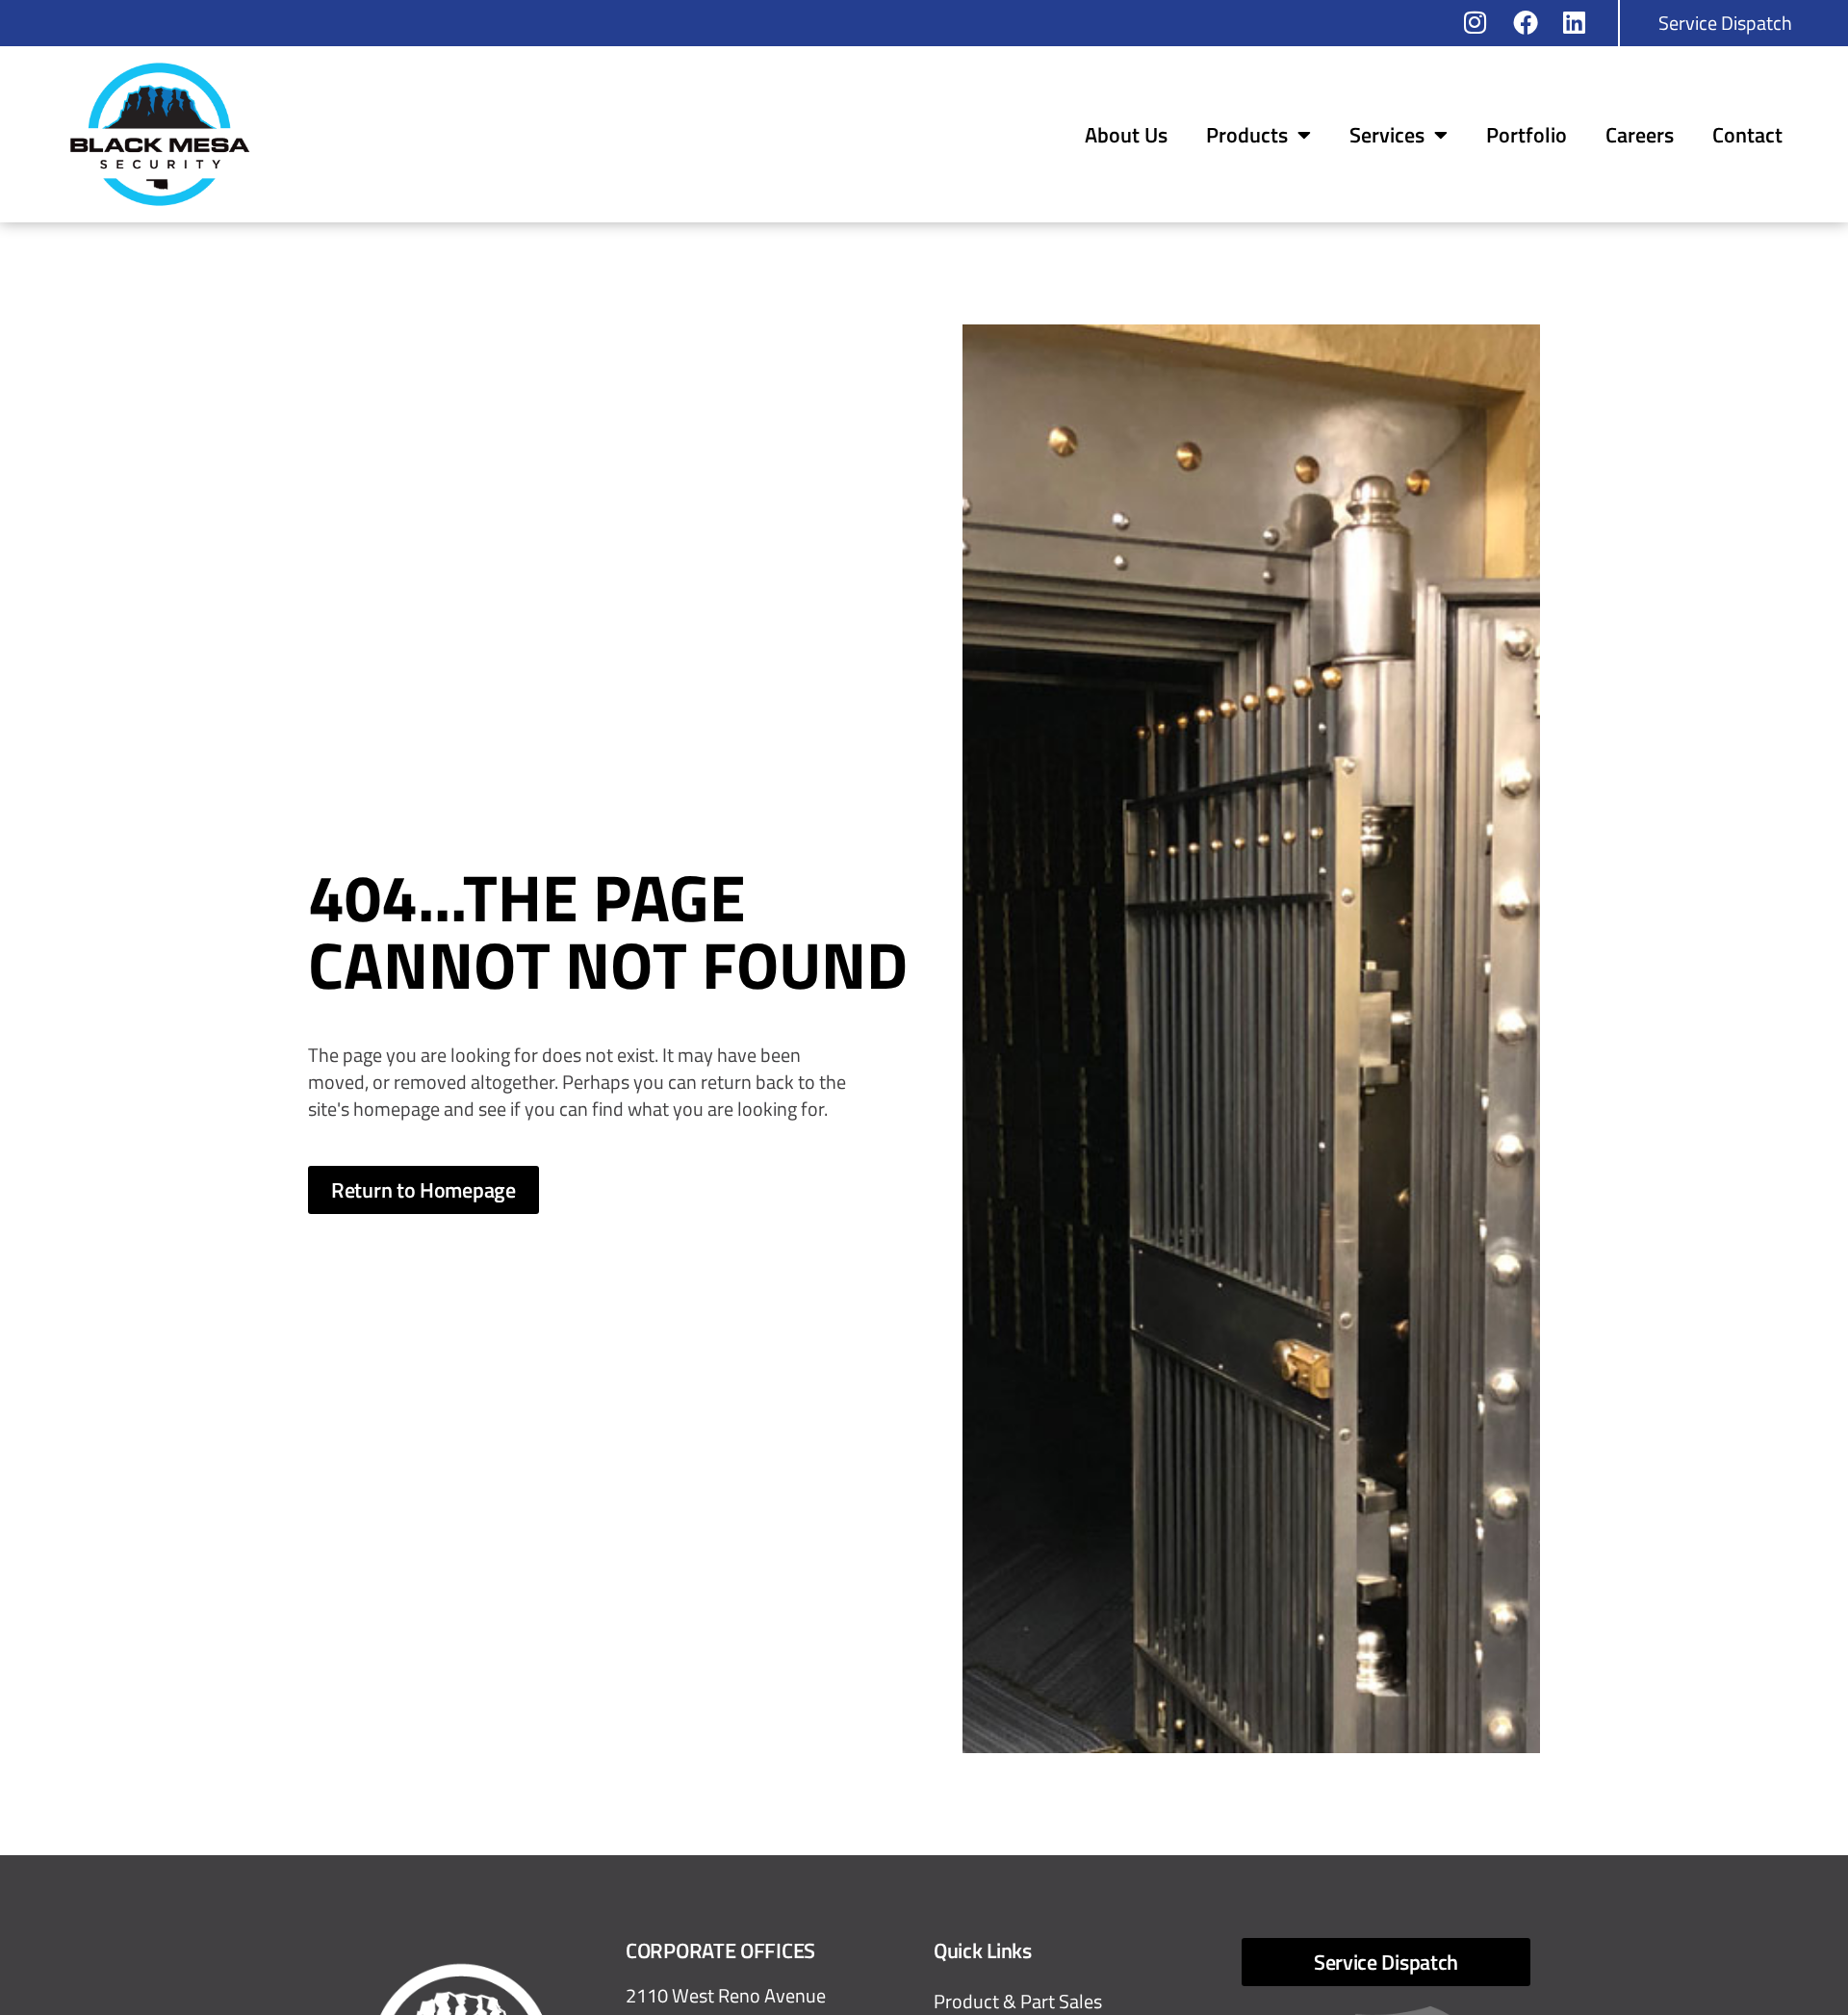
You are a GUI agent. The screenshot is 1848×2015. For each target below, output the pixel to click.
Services (1387, 135)
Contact (1747, 135)
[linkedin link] (1581, 22)
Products (1247, 135)
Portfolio (1527, 135)
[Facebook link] (1531, 22)
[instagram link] (1482, 22)
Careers (1640, 135)
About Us (1126, 135)
